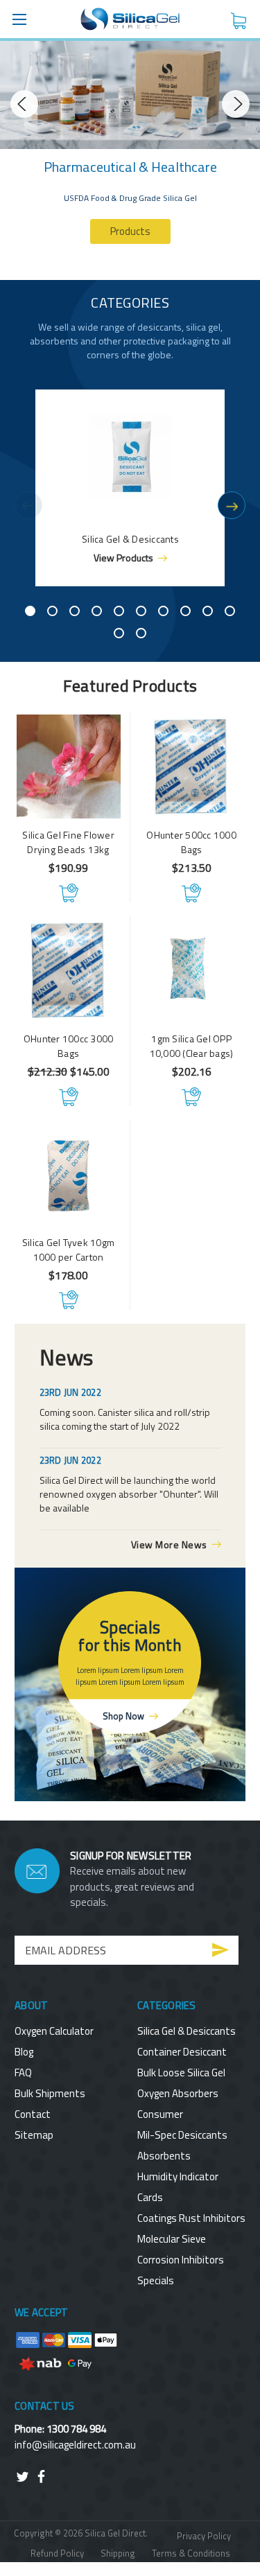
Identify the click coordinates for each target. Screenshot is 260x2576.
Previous (24, 104)
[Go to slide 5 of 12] (119, 611)
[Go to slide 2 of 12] (52, 611)
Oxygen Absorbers (178, 2093)
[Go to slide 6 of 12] (141, 611)
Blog (24, 2052)
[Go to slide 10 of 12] (230, 611)
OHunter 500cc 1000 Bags (191, 842)
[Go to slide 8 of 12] (185, 611)
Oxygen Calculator (54, 2031)
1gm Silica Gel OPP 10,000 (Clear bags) (192, 1046)
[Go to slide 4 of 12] (97, 611)
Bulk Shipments (50, 2093)
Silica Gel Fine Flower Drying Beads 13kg (68, 842)
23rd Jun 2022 (70, 1392)
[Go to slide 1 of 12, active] (30, 611)
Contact (33, 2114)
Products (130, 231)
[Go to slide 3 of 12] (75, 611)
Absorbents (164, 2156)
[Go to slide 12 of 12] (141, 633)
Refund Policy (57, 2553)
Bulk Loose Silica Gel (181, 2073)
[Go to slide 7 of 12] (163, 611)
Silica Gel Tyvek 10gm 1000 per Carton (68, 1250)
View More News (169, 1544)
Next (236, 104)
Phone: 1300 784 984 (60, 2429)
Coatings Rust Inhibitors (191, 2218)
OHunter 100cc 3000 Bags (69, 1046)
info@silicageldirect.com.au (75, 2445)
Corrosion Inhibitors (181, 2260)
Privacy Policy (204, 2536)
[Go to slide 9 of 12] (208, 611)
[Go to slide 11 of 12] (119, 633)
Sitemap (34, 2135)
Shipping (118, 2553)
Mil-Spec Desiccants (182, 2135)
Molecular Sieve (172, 2239)
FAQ (23, 2073)
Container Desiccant (182, 2052)
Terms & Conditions (191, 2553)
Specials (156, 2280)
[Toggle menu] (19, 19)
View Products (123, 558)
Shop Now (123, 1716)
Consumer (160, 2114)
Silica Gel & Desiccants (187, 2031)
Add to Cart (68, 893)
